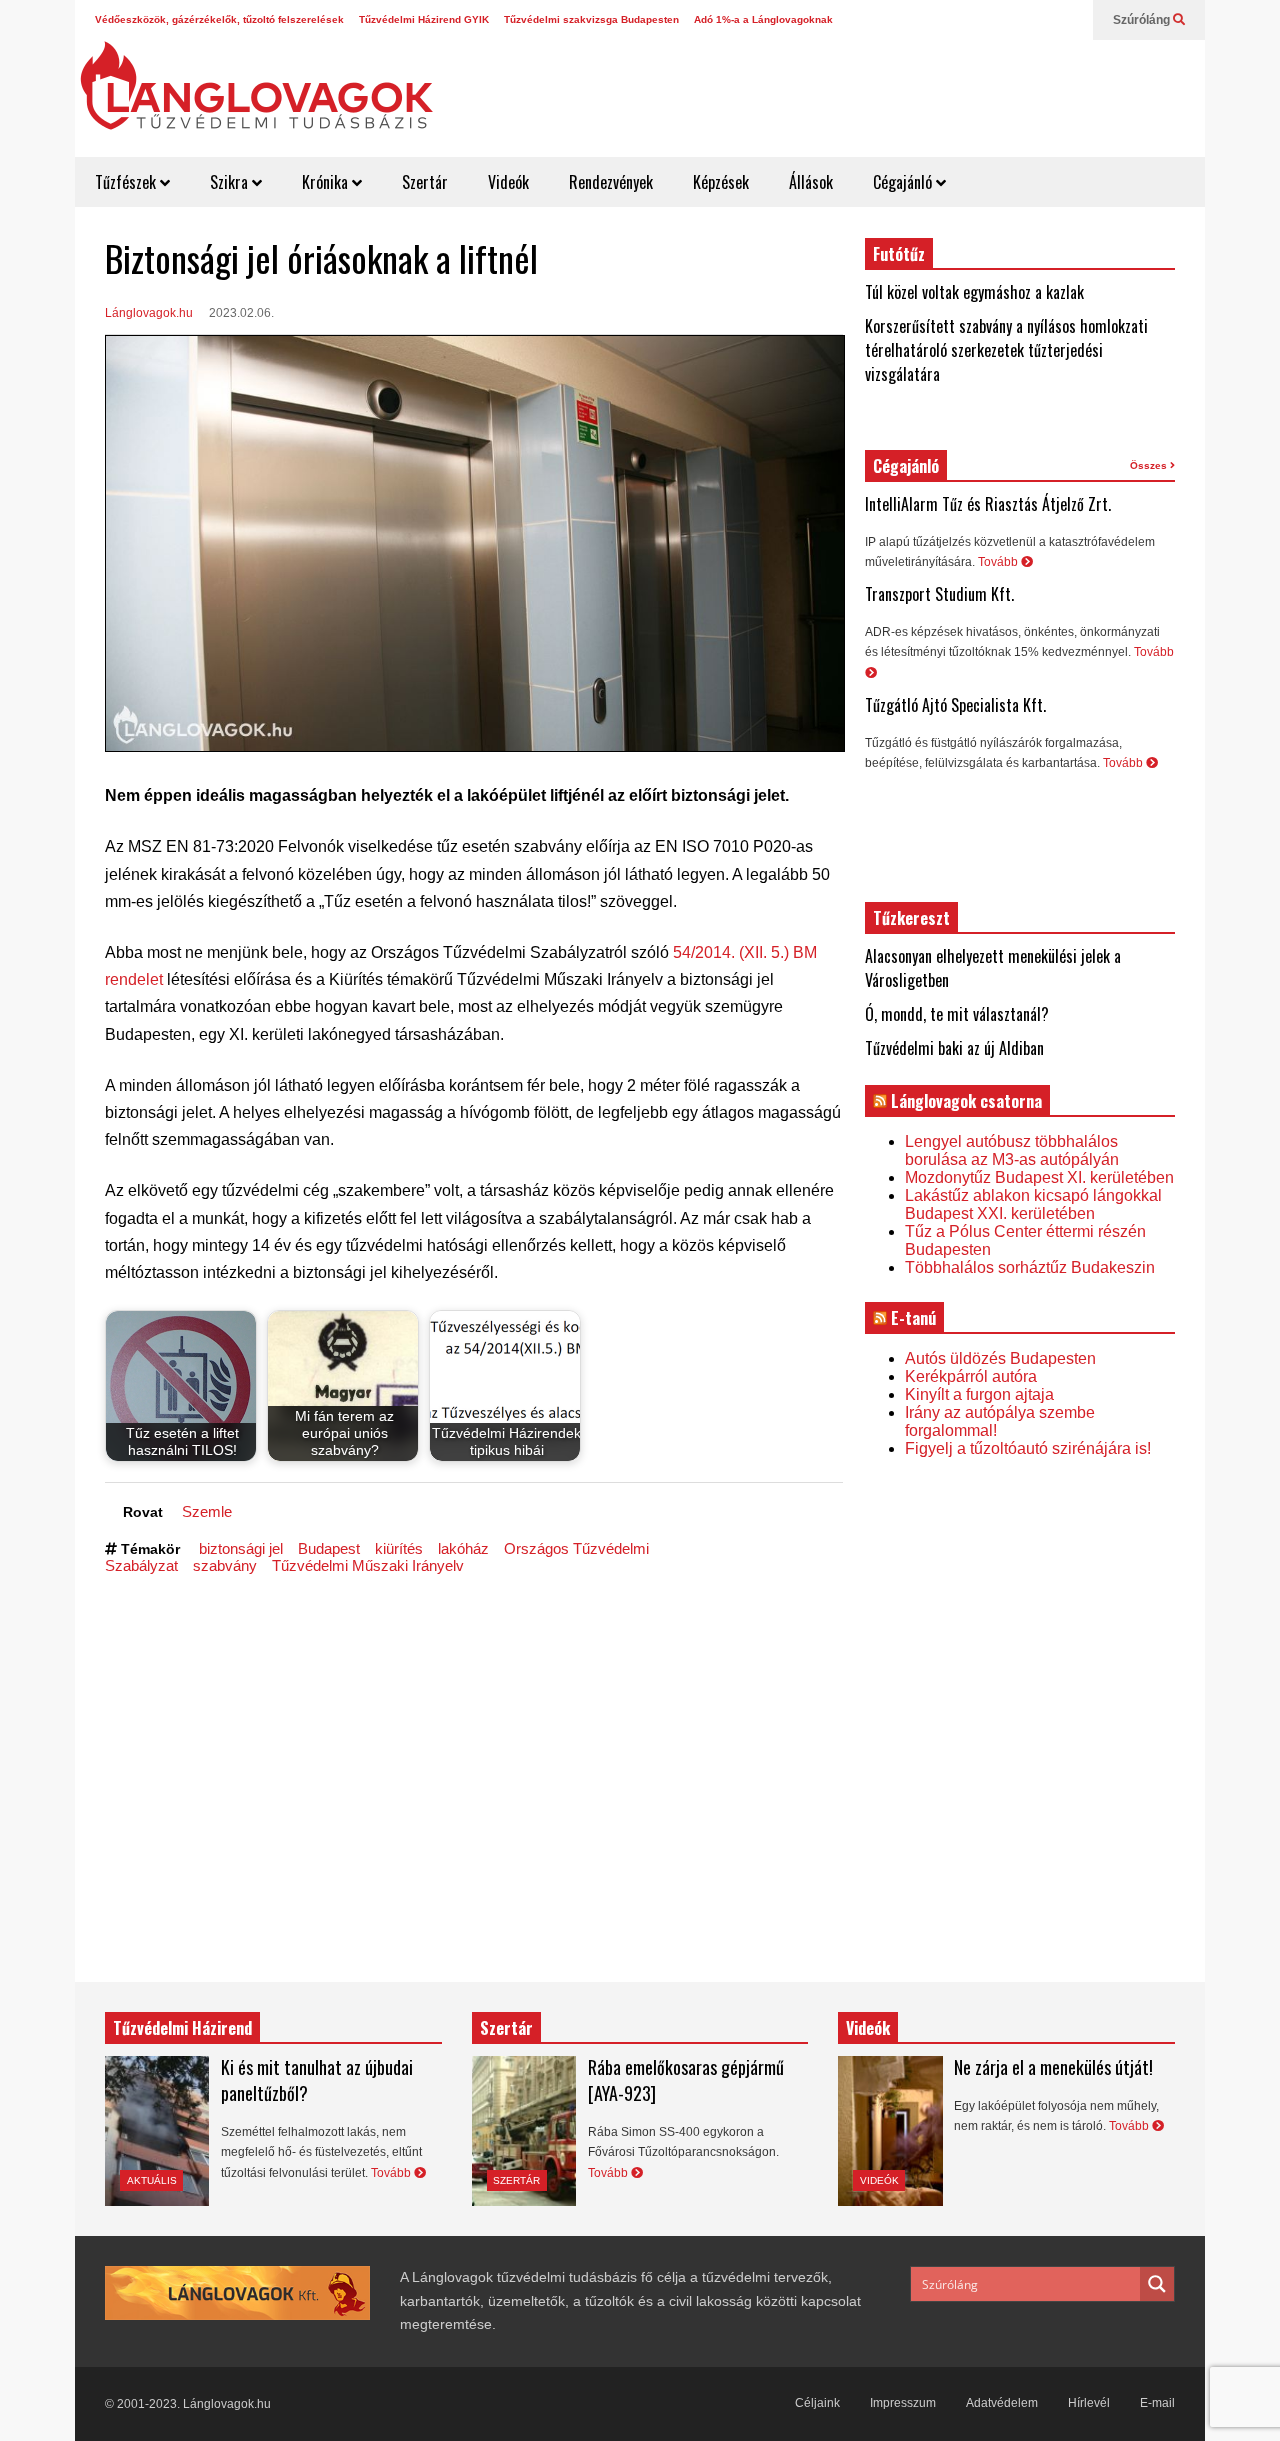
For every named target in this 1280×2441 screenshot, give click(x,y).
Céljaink (817, 2403)
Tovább (999, 562)
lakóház (463, 1548)
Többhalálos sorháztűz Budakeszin (1030, 1267)
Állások (811, 182)
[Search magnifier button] (1157, 2284)
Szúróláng (1143, 20)
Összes (1150, 465)
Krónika (327, 182)
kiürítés (399, 1548)
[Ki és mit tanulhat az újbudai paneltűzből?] (157, 2131)
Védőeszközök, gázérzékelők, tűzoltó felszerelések (219, 19)
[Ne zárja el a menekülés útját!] (890, 2131)
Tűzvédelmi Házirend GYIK (424, 19)
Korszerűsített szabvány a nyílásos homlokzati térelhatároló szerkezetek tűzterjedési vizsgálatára (1006, 350)
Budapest (329, 1548)
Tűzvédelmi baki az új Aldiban (954, 1048)
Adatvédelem (1002, 2403)
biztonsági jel (241, 1548)
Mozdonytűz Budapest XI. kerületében (1039, 1177)
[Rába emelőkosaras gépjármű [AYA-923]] (524, 2131)
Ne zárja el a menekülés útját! (1053, 2067)
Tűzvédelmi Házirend (182, 2028)
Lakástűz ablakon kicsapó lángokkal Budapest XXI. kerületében (1033, 1204)
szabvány (225, 1565)
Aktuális (152, 2180)
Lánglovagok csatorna (966, 1101)
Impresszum (903, 2403)
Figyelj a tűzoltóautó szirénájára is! (1028, 1448)
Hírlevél (1089, 2403)
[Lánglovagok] (256, 96)
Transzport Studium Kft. (939, 594)
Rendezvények (611, 182)
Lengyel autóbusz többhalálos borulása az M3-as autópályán (1012, 1150)
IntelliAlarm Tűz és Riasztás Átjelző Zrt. (988, 504)
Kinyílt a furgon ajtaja (979, 1394)
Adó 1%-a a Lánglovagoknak (763, 19)
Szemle (207, 1511)
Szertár (425, 182)
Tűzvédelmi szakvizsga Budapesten (591, 19)
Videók (508, 182)
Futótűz (899, 254)
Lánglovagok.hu (149, 313)
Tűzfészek (127, 182)
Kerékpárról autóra (971, 1376)
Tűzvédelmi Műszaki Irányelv (368, 1565)
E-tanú (913, 1318)
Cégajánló (904, 182)
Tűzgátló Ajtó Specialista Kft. (955, 705)
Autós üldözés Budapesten (1000, 1358)
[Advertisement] (836, 90)
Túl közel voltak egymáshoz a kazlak (974, 292)
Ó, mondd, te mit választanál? (957, 1014)
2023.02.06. (241, 313)
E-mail (1157, 2403)
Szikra (231, 182)
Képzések (721, 182)
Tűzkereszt (911, 918)
